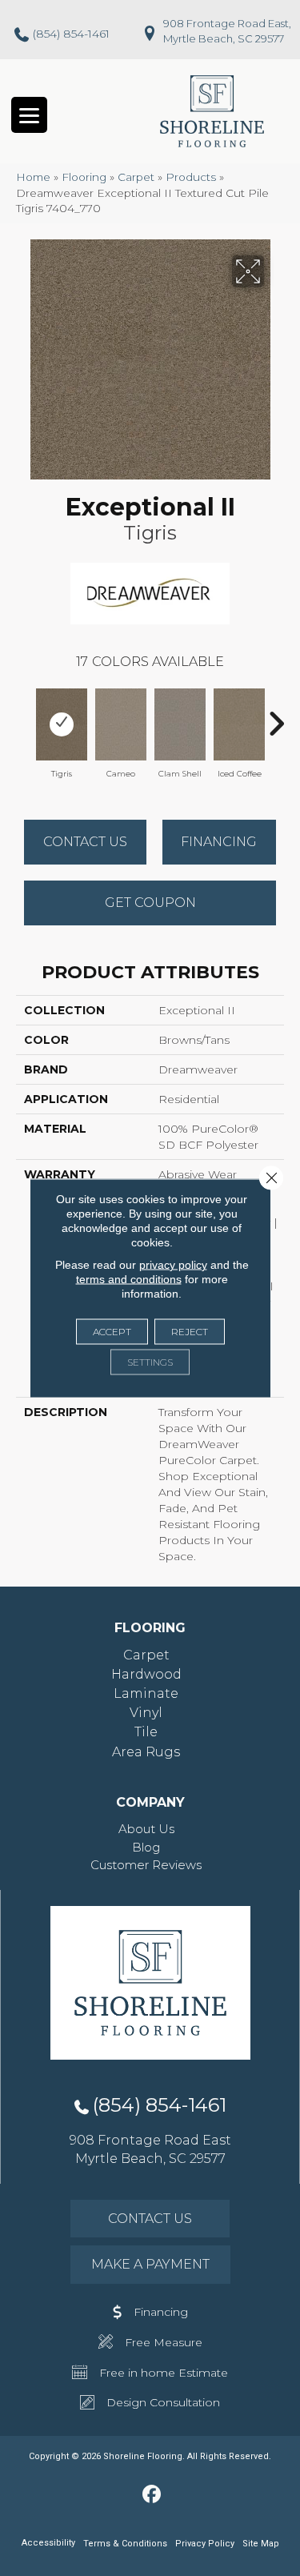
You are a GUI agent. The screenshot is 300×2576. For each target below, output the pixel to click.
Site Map (261, 2544)
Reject (190, 1332)
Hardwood (146, 1674)
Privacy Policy (205, 2544)
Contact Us (85, 842)
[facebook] (152, 2495)
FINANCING (219, 842)
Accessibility (48, 2543)
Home (33, 177)
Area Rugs (146, 1752)
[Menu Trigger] (29, 115)
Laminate (146, 1693)
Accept (112, 1332)
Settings (150, 1362)
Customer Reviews (146, 1865)
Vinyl (146, 1713)
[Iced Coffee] (239, 724)
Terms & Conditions (125, 2544)
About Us (146, 1829)
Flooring (84, 177)
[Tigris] (62, 724)
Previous (24, 716)
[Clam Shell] (180, 724)
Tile (146, 1732)
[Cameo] (121, 724)
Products (191, 177)
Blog (146, 1847)
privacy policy (173, 1265)
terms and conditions (129, 1279)
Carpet (136, 177)
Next (276, 716)
